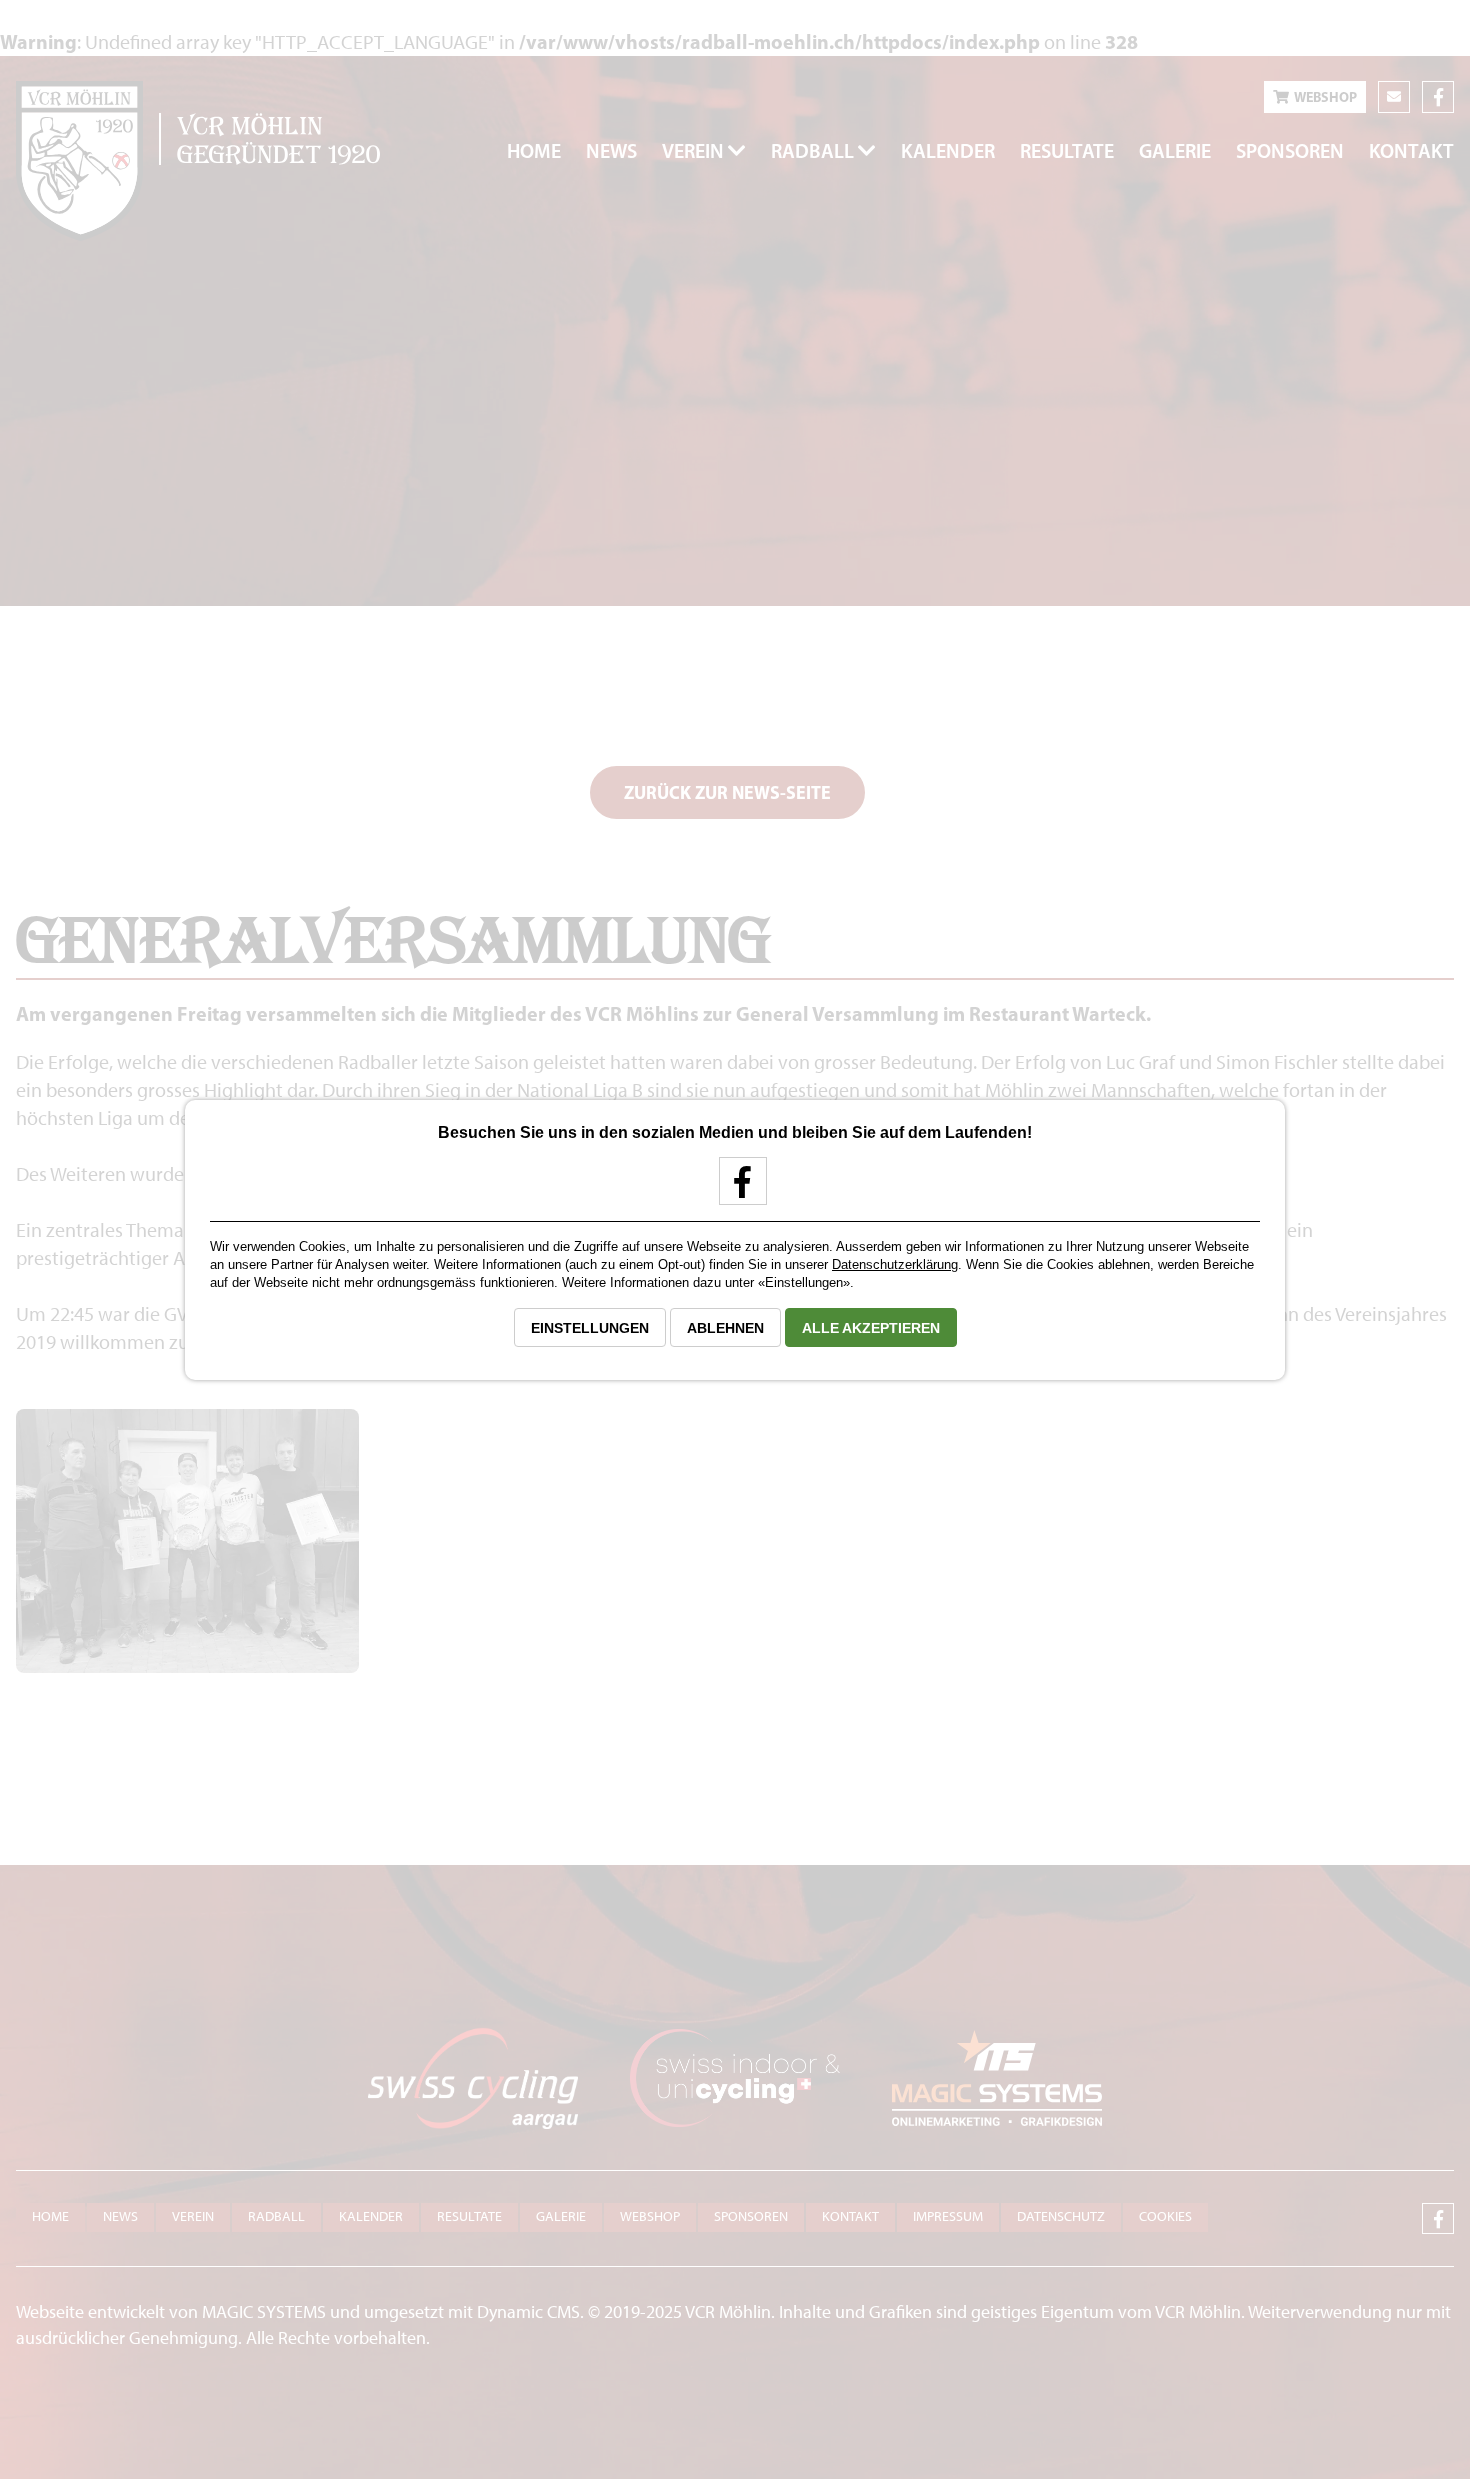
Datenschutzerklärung (895, 1264)
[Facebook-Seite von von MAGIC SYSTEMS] (735, 1189)
